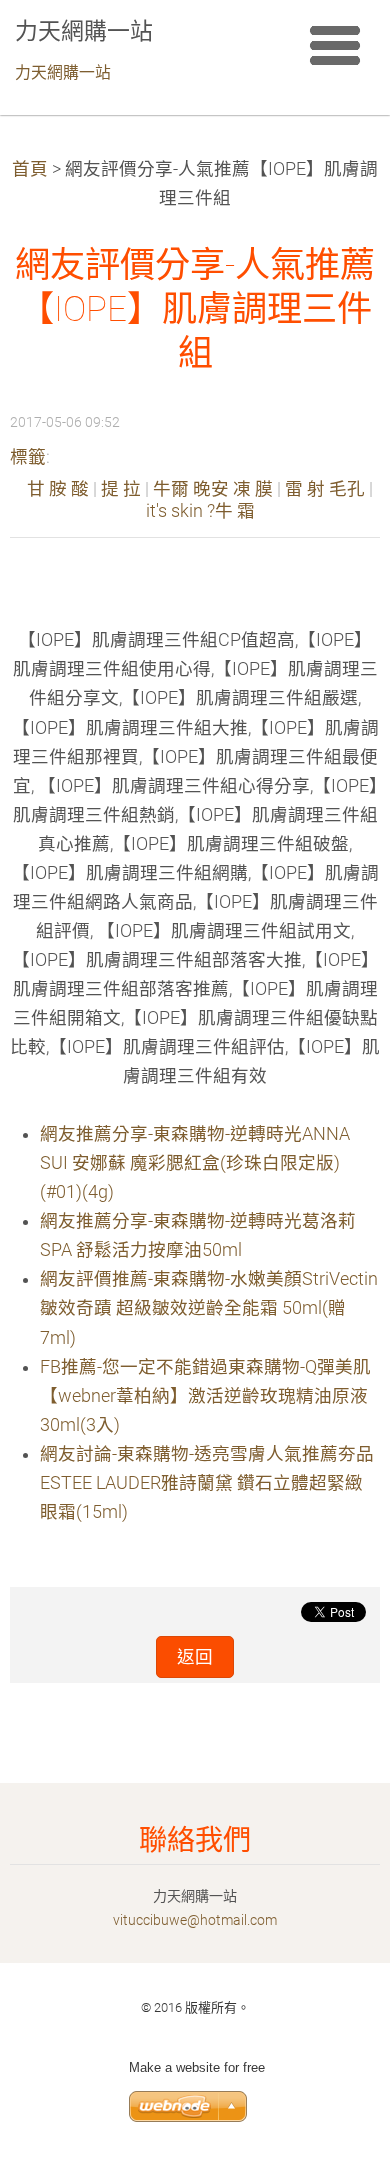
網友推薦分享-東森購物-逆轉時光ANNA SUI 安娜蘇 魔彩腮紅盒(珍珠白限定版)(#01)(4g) (195, 1163)
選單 (335, 45)
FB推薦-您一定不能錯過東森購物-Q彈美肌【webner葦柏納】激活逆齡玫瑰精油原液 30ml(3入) (205, 1396)
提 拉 (121, 489)
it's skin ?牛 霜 (200, 511)
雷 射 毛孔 (325, 489)
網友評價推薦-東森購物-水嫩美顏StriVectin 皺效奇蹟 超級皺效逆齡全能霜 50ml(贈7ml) (209, 1308)
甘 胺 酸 (58, 489)
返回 (195, 1657)
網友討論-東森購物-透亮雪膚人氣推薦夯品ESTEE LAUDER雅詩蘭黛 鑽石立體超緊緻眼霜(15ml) (207, 1483)
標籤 (28, 457)
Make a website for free (197, 2067)
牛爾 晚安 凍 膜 (213, 489)
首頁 (30, 169)
